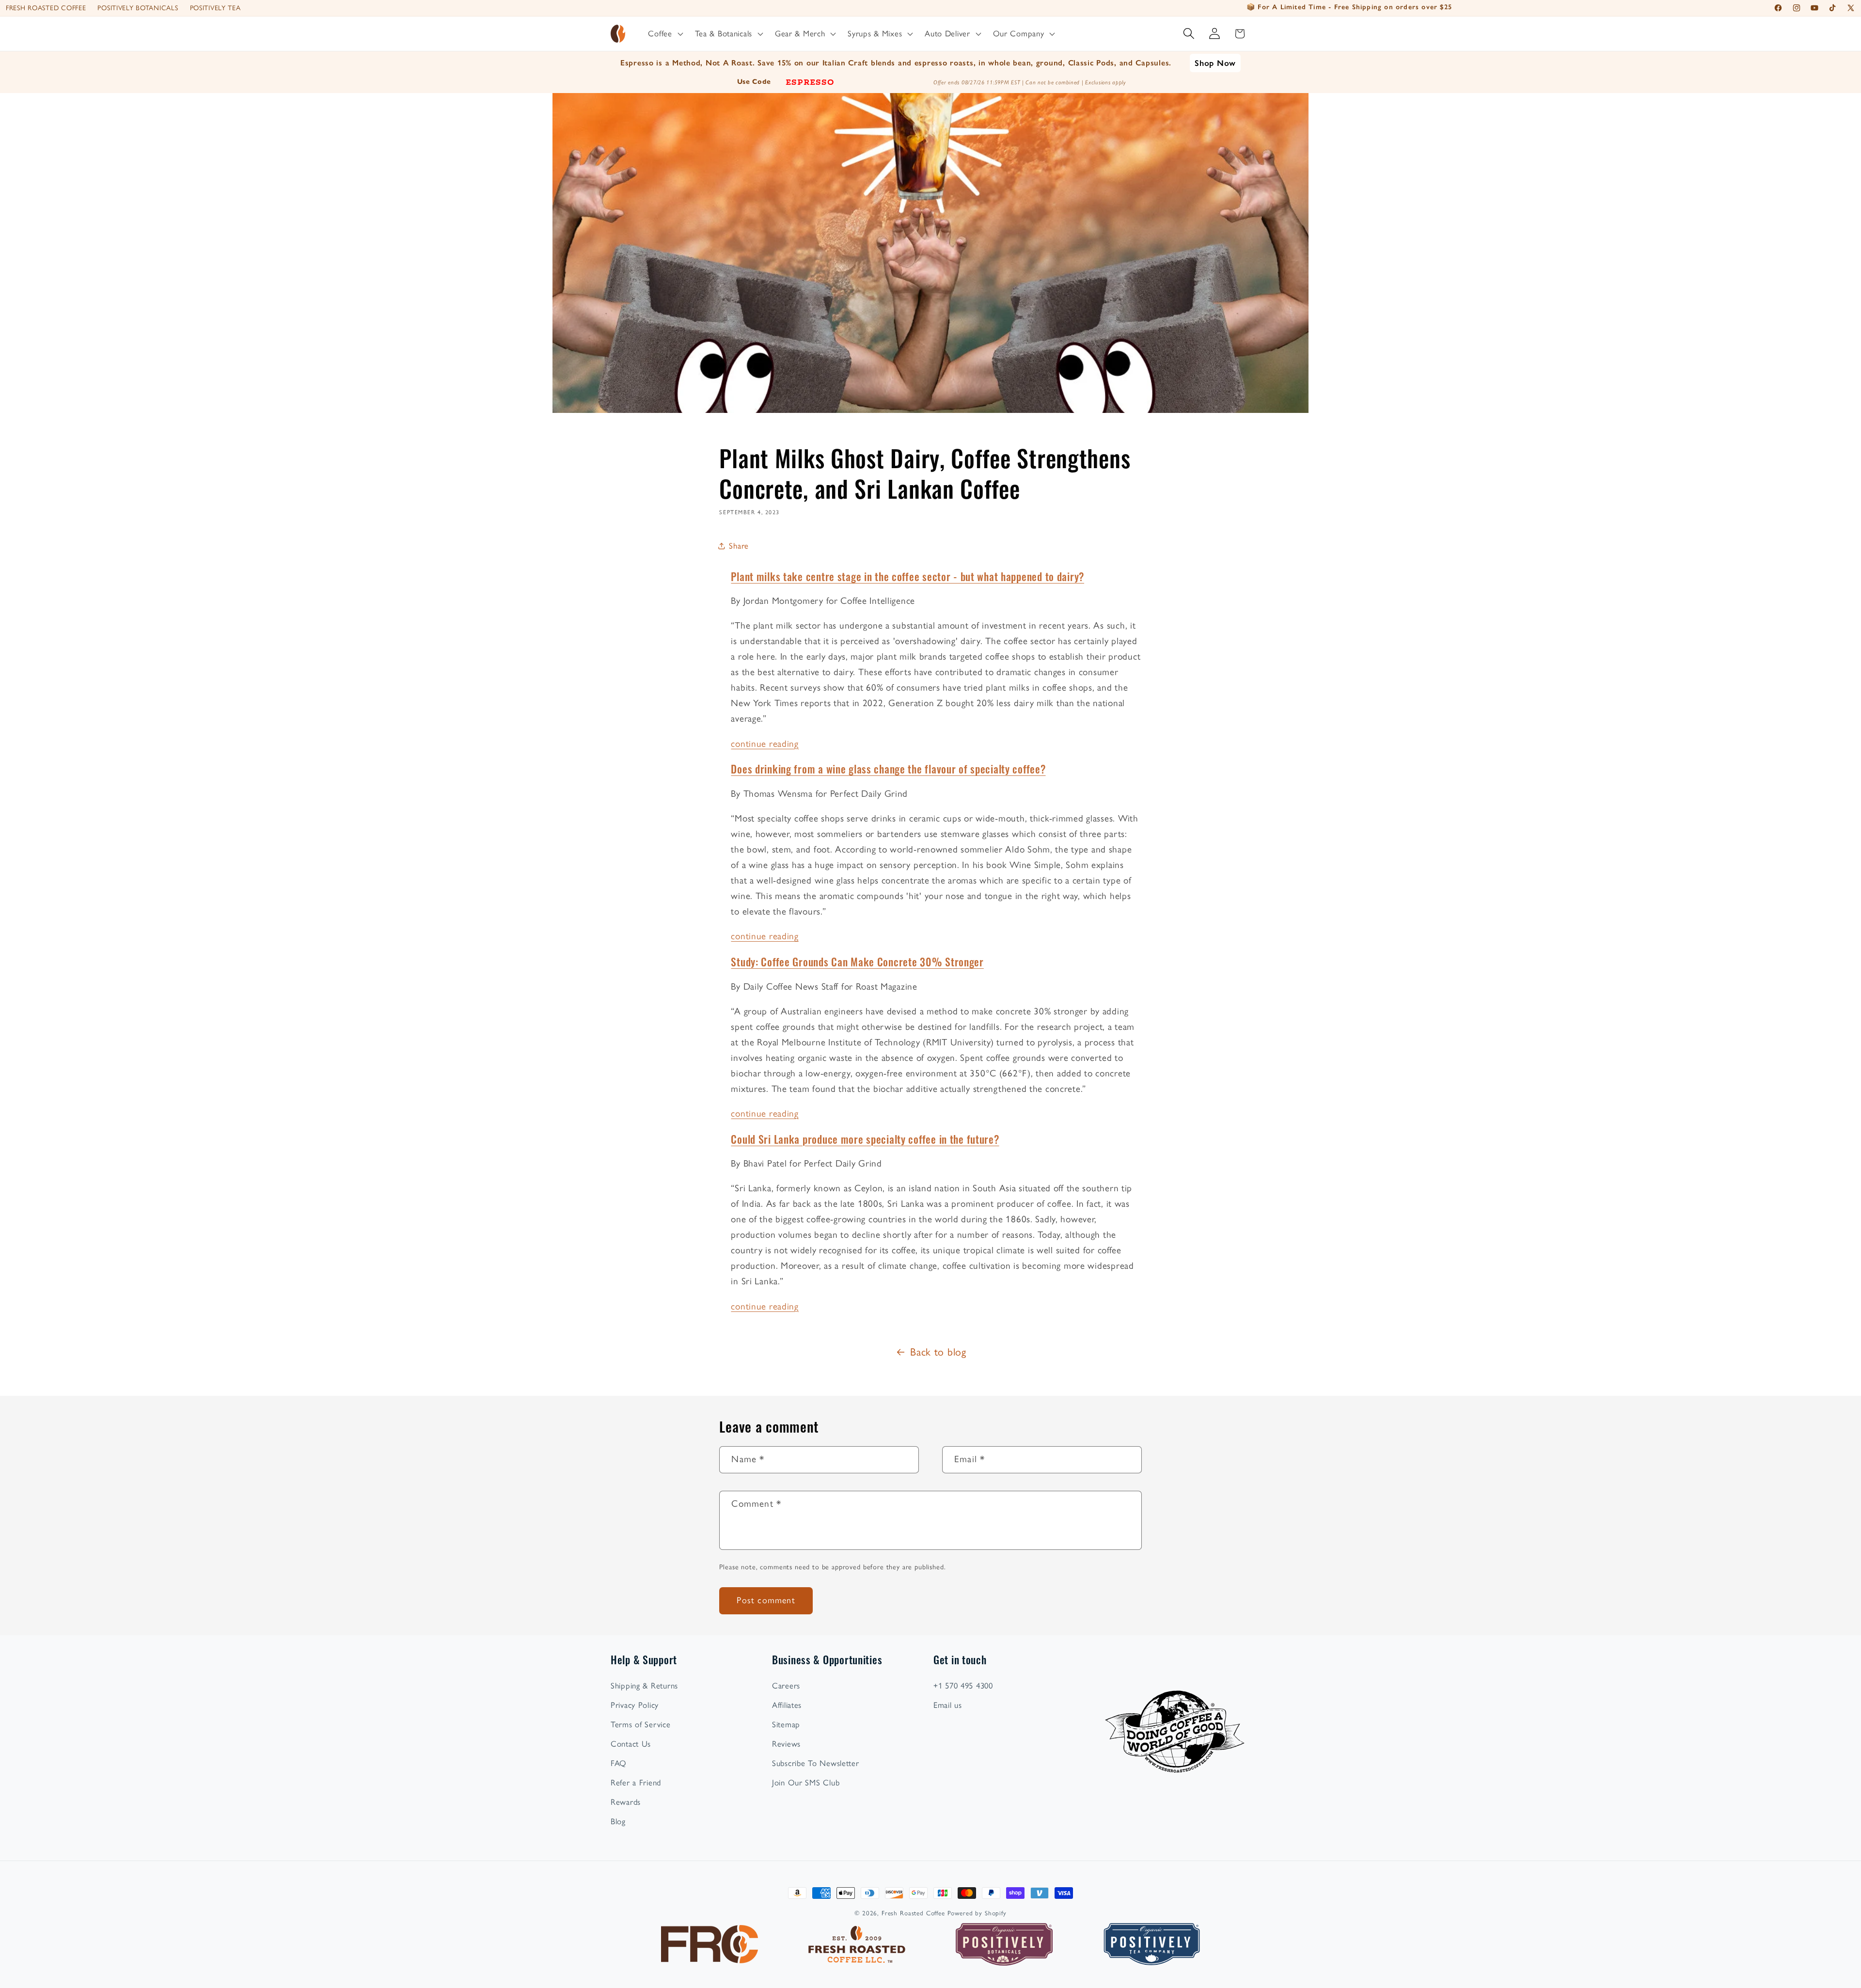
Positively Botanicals (138, 8)
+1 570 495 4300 (963, 1686)
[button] (664, 34)
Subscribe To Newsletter (816, 1763)
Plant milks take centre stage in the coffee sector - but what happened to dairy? (907, 576)
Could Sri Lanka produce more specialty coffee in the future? (865, 1139)
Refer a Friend (636, 1783)
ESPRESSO (810, 81)
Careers (786, 1686)
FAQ (619, 1763)
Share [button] (739, 546)
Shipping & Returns (644, 1686)
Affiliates (787, 1705)
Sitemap (786, 1724)
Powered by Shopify (977, 1913)
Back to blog (938, 1352)
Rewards (626, 1802)
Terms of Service (641, 1724)
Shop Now (1215, 63)
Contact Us (631, 1744)
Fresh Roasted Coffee (46, 8)
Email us (948, 1705)
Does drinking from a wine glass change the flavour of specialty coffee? (888, 768)
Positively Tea (215, 8)
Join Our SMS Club (806, 1783)
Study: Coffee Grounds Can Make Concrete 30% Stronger (857, 961)
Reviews (786, 1744)
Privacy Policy (635, 1705)
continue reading (765, 744)
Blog (618, 1821)
